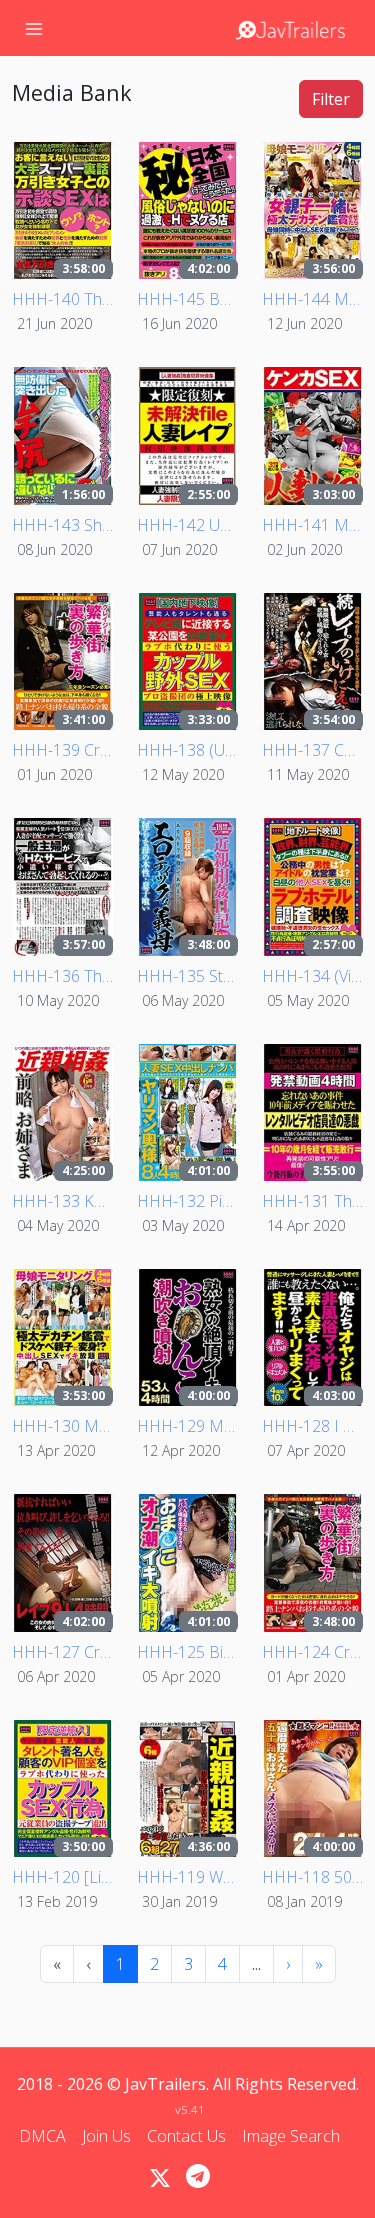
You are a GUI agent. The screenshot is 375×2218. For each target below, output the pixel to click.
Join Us (106, 2136)
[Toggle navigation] (34, 28)
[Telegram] (198, 2176)
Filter (331, 99)
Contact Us (186, 2136)
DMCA (42, 2136)
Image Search (291, 2136)
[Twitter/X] (160, 2178)
